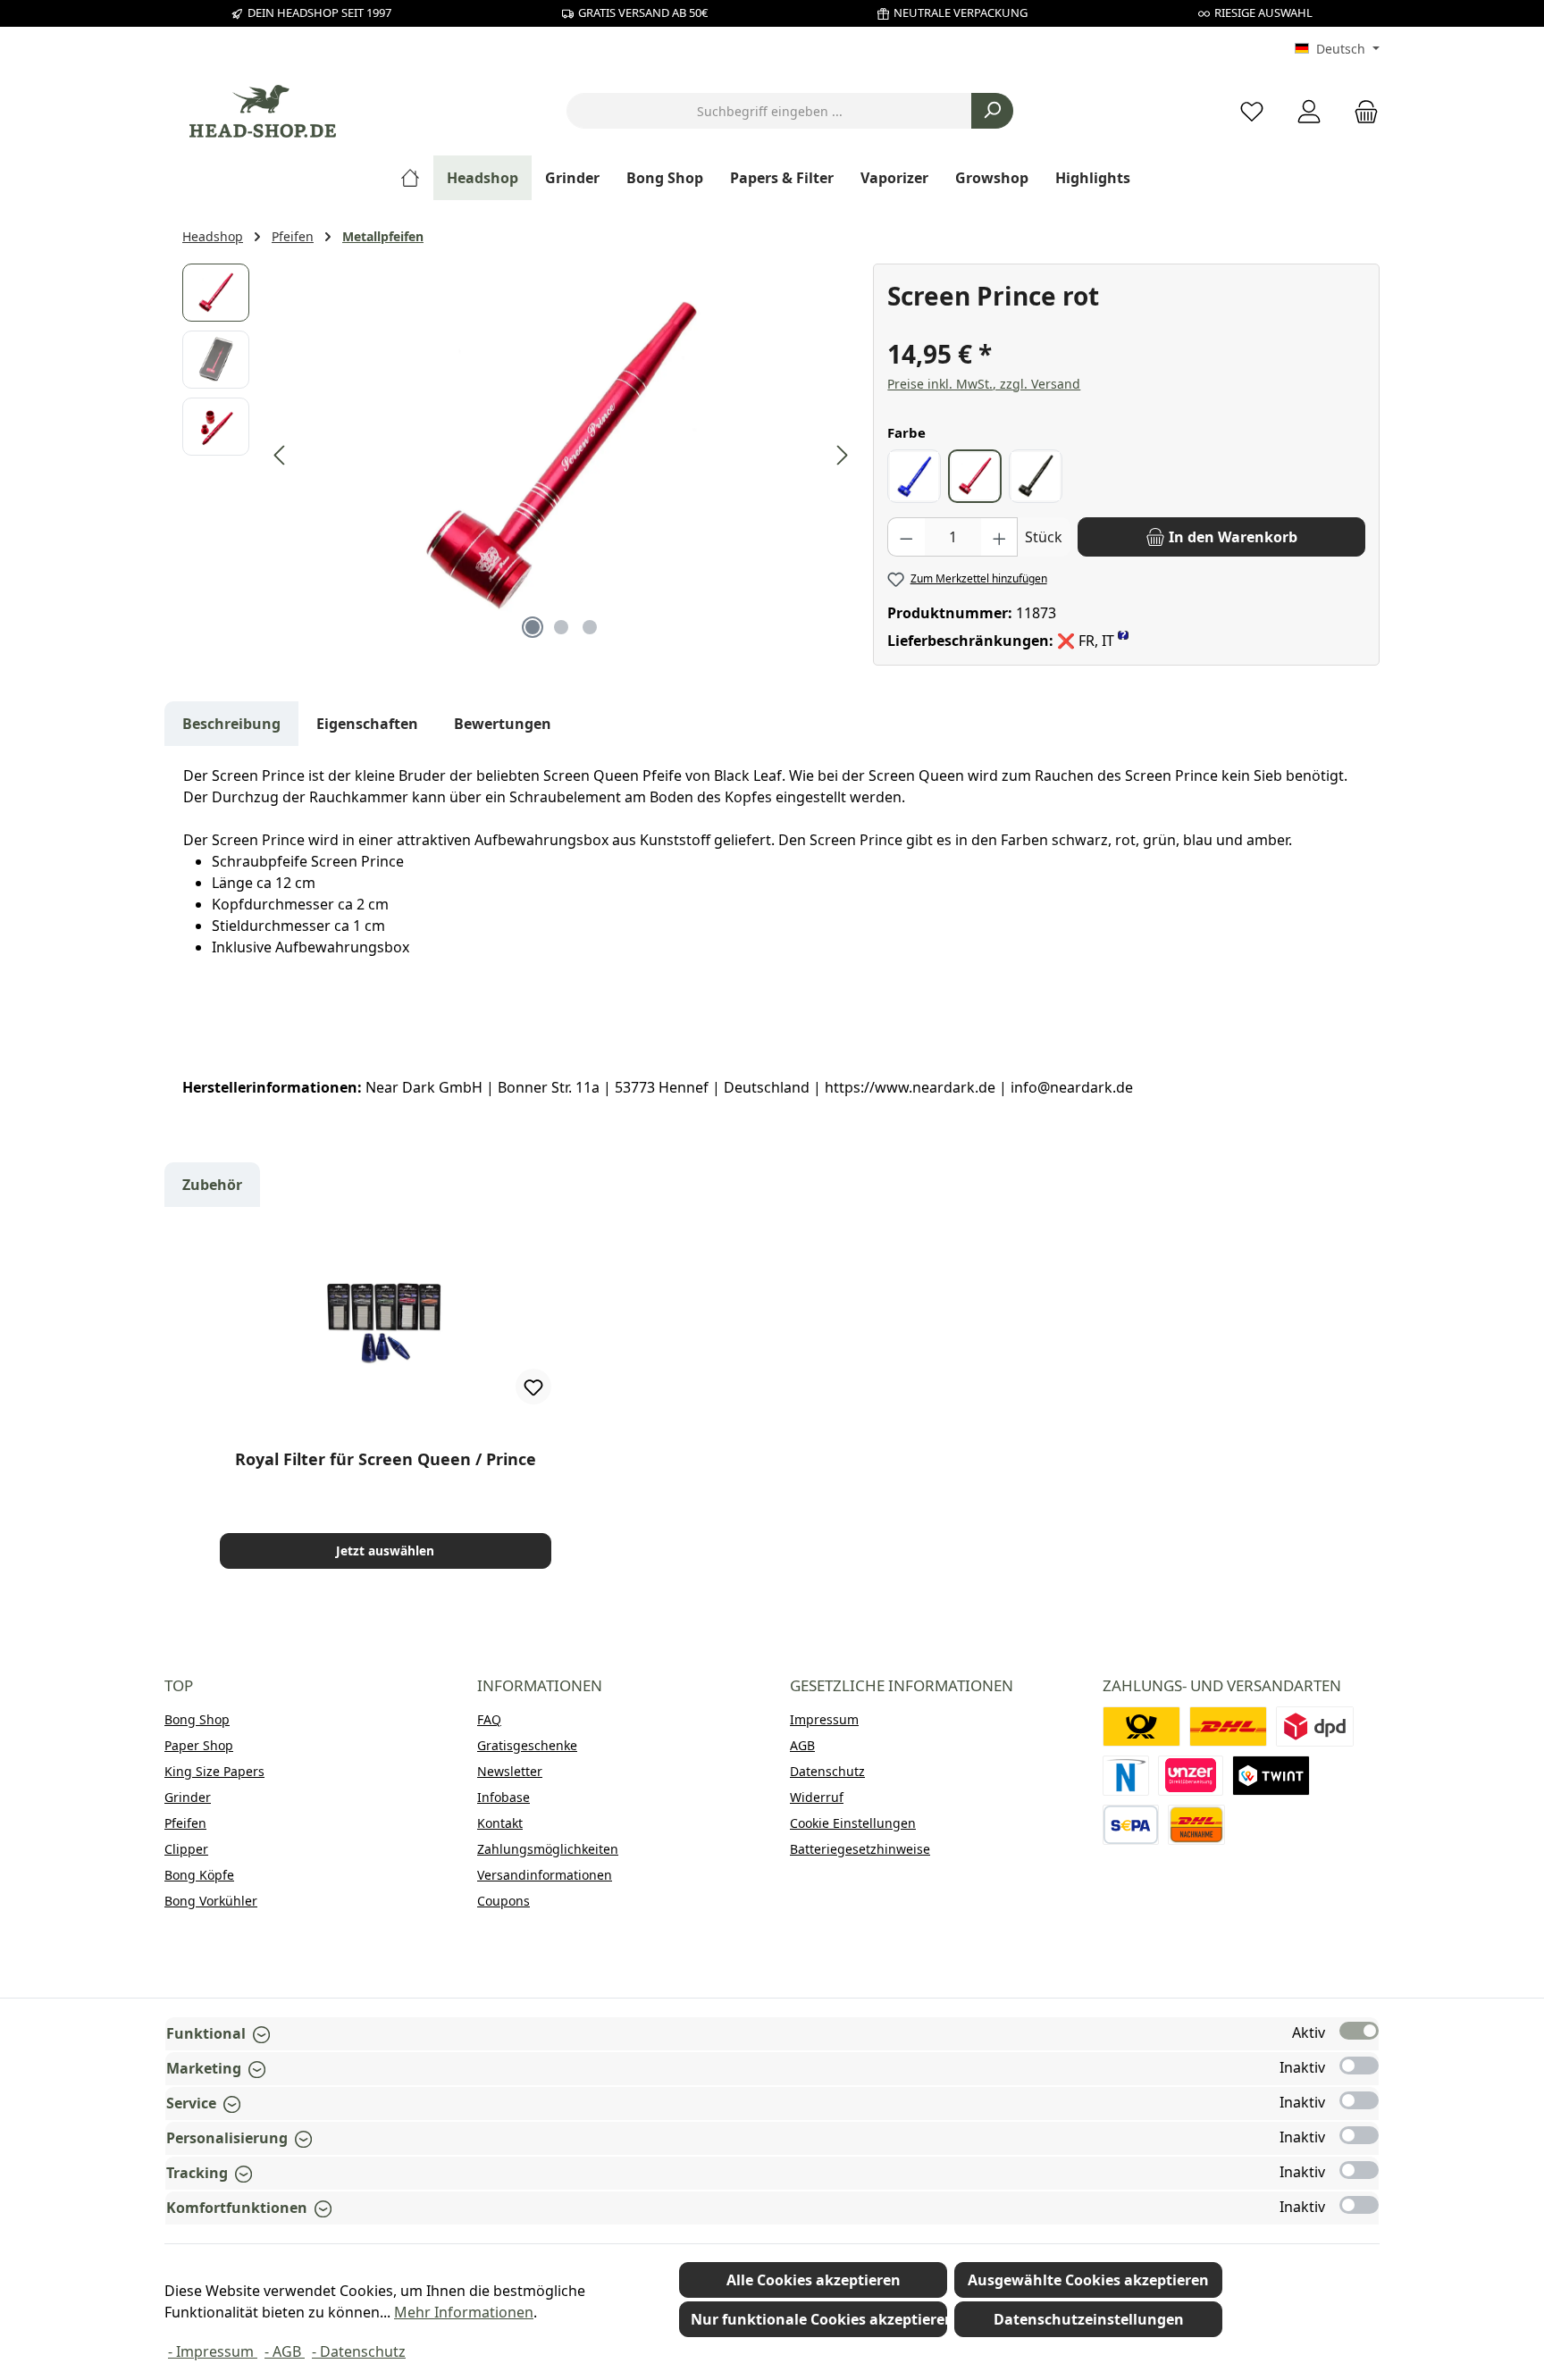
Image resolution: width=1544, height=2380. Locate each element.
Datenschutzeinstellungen (1089, 2319)
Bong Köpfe (199, 1875)
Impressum (824, 1719)
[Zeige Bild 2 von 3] (561, 627)
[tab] (231, 724)
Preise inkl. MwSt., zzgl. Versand (984, 384)
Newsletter (510, 1771)
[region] (519, 456)
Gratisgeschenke (527, 1745)
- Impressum (213, 2351)
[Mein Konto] (1309, 111)
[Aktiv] (1359, 2031)
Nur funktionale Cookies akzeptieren (819, 2319)
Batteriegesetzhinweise (860, 1849)
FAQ (489, 1719)
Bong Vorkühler (211, 1901)
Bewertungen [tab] (503, 724)
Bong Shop (197, 1719)
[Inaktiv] (1359, 2066)
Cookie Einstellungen (853, 1823)
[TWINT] (1271, 1776)
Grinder (188, 1797)
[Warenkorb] (1361, 111)
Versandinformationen (545, 1875)
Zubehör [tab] (212, 1185)
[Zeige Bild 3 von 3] (590, 627)
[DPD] (1315, 1726)
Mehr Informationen (464, 2312)
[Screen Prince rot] (561, 456)
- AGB (285, 2351)
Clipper (186, 1849)
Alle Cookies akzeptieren (814, 2280)
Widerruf (817, 1797)
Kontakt (500, 1823)
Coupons (503, 1901)
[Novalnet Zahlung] (1126, 1776)
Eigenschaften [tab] (367, 724)
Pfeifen (185, 1823)
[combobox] (769, 111)
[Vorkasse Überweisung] (1131, 1825)
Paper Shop (199, 1745)
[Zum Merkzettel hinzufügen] (533, 1387)
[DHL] (1228, 1726)
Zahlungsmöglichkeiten (548, 1849)
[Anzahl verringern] (906, 537)
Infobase (503, 1797)
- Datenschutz (359, 2351)
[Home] (417, 178)
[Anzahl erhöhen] (1000, 537)
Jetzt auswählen (385, 1550)
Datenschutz (827, 1771)
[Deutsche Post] (1141, 1726)
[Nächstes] (842, 455)
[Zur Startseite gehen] (263, 111)
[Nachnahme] (1196, 1825)
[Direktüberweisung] (1191, 1776)
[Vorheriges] (281, 455)
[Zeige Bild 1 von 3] (533, 627)
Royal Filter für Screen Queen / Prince (386, 1459)
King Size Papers (214, 1771)
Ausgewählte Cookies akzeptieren (1088, 2280)
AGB (802, 1745)
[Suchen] (992, 111)
